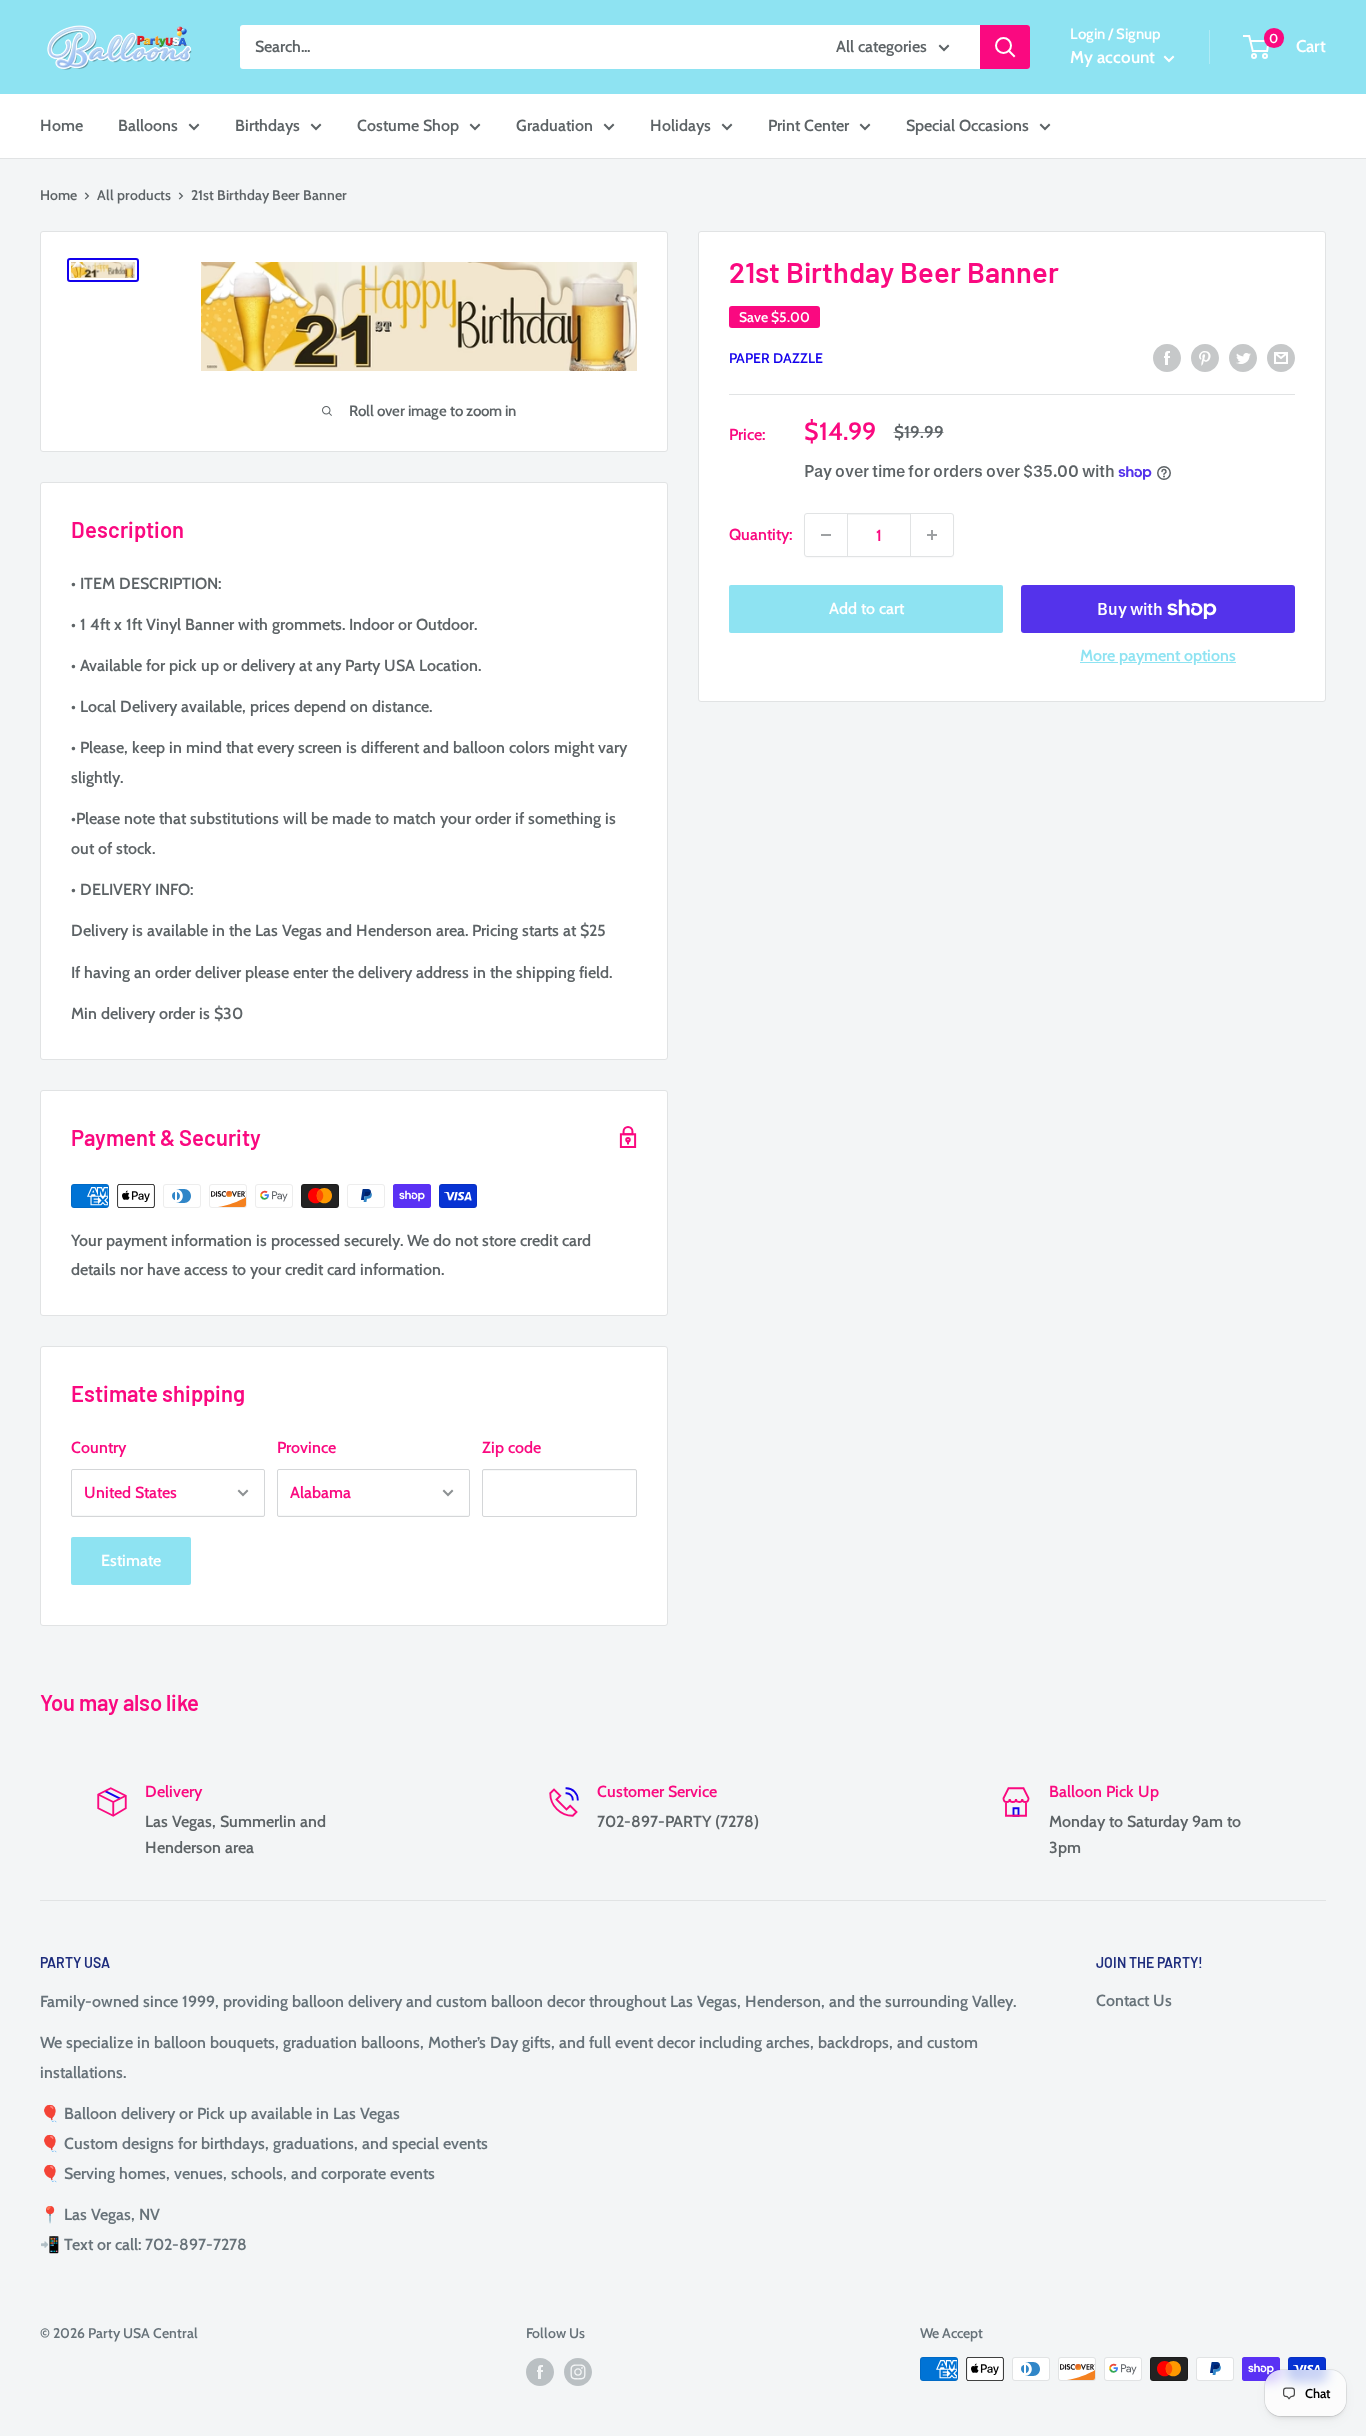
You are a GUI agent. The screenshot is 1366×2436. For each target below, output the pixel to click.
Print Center (808, 125)
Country (98, 1447)
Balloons (148, 125)
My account (1114, 57)
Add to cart (866, 608)
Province (306, 1447)
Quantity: (760, 535)
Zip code (511, 1447)
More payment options (1158, 655)
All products (134, 195)
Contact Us (1134, 2000)
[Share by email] (1281, 356)
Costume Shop (408, 125)
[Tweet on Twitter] (1243, 356)
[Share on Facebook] (1167, 356)
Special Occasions (967, 125)
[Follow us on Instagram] (578, 2371)
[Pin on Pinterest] (1205, 356)
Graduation (554, 125)
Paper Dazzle (776, 358)
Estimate (131, 1560)
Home (61, 125)
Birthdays (267, 125)
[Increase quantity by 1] (932, 535)
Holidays (680, 125)
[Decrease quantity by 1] (826, 535)
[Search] (1005, 47)
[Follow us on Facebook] (540, 2371)
